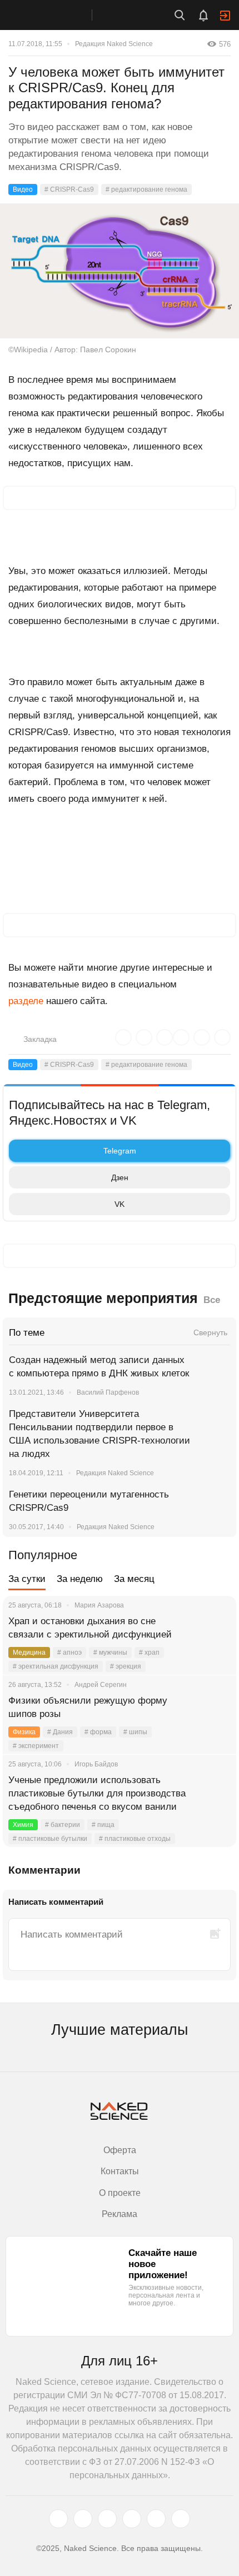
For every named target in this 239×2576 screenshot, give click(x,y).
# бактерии (63, 1825)
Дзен (120, 1177)
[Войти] (225, 16)
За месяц (134, 1579)
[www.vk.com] (83, 2519)
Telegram (120, 1151)
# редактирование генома (146, 189)
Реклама (120, 2214)
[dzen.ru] (132, 2519)
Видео (23, 189)
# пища (103, 1825)
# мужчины (110, 1653)
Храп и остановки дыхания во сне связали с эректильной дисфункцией (90, 1628)
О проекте (120, 2193)
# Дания (60, 1732)
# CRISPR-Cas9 (69, 189)
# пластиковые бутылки (50, 1839)
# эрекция (126, 1666)
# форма (98, 1732)
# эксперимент (36, 1746)
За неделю (80, 1579)
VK (120, 1204)
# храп (149, 1653)
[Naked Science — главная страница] (57, 15)
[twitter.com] (58, 2519)
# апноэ (69, 1653)
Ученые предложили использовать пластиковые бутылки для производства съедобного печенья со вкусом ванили (97, 1793)
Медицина (29, 1653)
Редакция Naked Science (114, 44)
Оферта (120, 2150)
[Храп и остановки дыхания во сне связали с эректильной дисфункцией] (214, 1635)
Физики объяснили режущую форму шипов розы (88, 1707)
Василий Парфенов (108, 1392)
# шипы (135, 1732)
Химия (23, 1825)
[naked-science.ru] (181, 2519)
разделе (26, 1001)
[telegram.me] (156, 2519)
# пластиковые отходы (135, 1839)
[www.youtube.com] (107, 2519)
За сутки (27, 1579)
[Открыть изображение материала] (120, 271)
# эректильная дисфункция (56, 1666)
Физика (24, 1732)
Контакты (120, 2171)
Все (212, 1300)
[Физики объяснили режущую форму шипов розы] (214, 1714)
